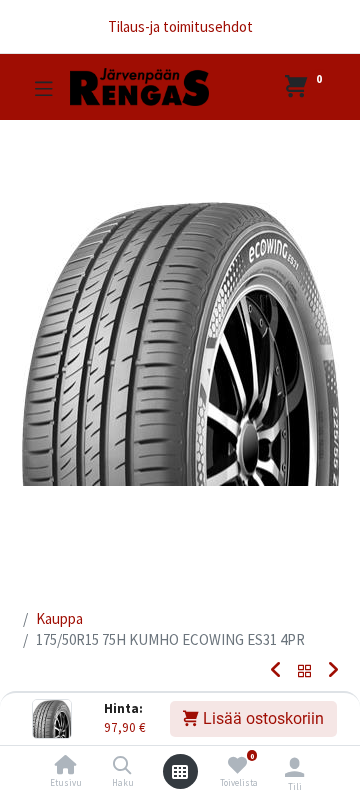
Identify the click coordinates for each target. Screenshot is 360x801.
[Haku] (122, 766)
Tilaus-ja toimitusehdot (180, 26)
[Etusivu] (66, 766)
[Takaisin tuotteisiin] (305, 672)
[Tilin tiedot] (294, 767)
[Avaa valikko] (180, 772)
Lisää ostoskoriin (261, 718)
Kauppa (59, 618)
